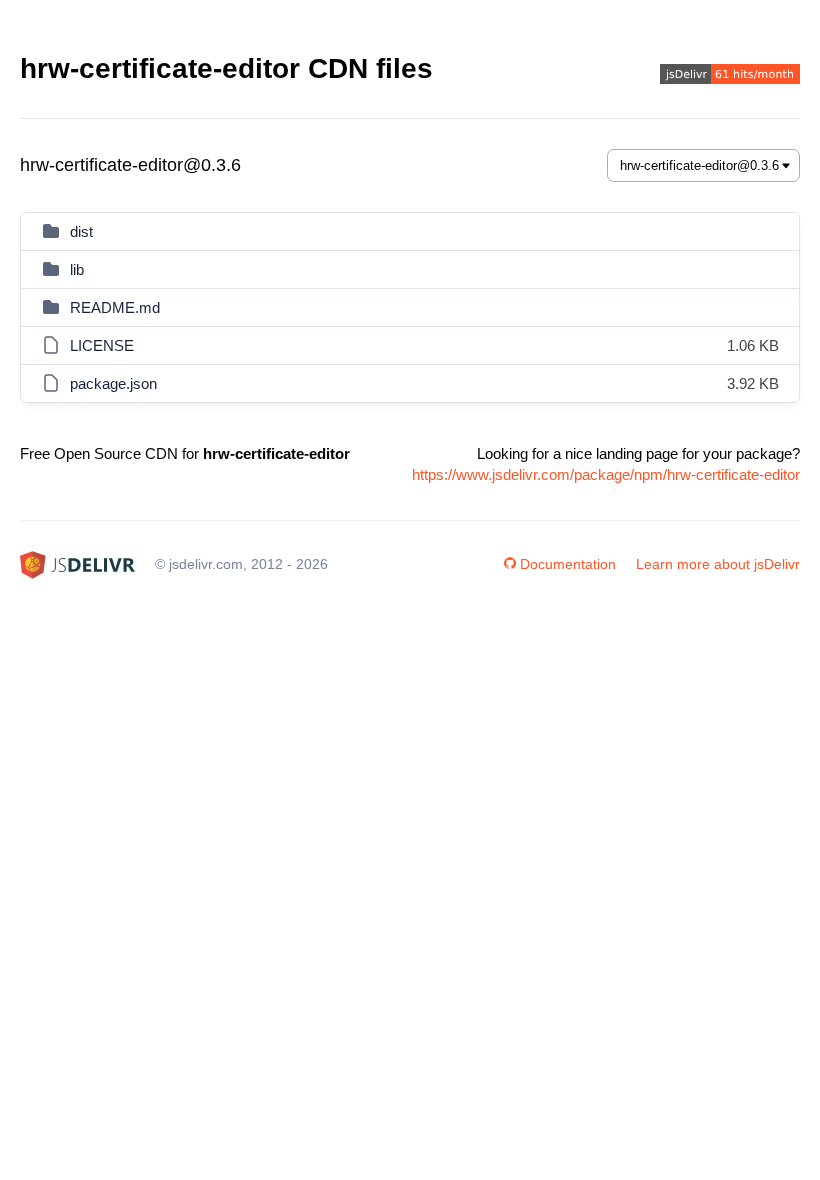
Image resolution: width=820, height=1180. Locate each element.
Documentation (568, 564)
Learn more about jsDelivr (718, 564)
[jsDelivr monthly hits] (730, 76)
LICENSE (102, 345)
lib (77, 269)
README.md (115, 307)
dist (81, 231)
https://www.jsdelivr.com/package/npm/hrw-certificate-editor (606, 474)
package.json (113, 383)
